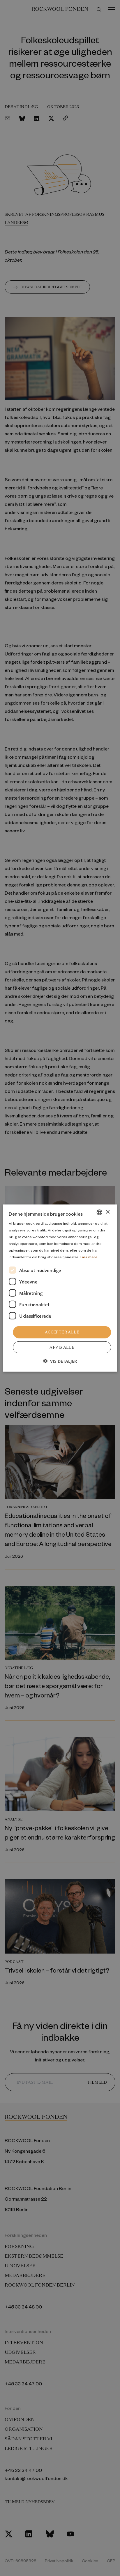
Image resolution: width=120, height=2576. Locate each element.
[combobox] (100, 1212)
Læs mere (89, 1257)
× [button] (108, 1212)
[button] (60, 1361)
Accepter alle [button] (62, 1332)
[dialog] (60, 1288)
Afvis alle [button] (62, 1347)
